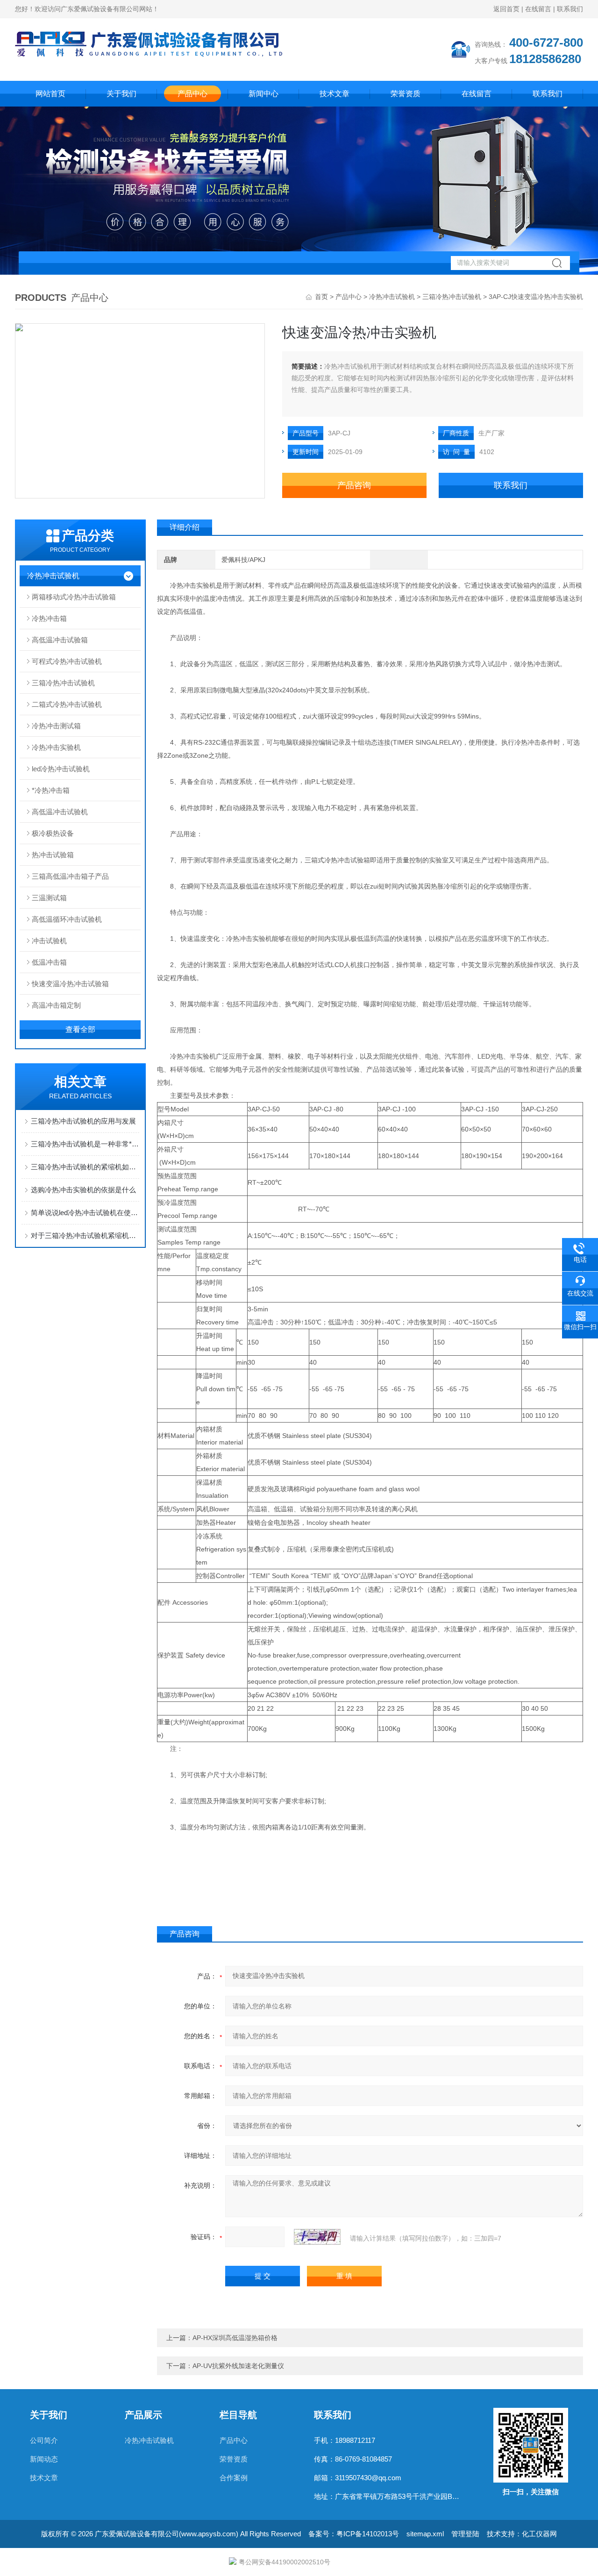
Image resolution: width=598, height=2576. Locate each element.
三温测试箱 (49, 898)
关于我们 (121, 94)
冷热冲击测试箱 (56, 726)
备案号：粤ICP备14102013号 (354, 2534)
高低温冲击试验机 (60, 812)
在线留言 (538, 9)
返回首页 (506, 9)
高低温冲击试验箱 (60, 640)
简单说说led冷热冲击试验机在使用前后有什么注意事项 (85, 1213)
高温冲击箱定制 (56, 1005)
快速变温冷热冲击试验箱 (70, 984)
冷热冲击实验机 (56, 747)
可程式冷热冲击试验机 (67, 661)
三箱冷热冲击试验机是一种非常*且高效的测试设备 (85, 1144)
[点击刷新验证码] (317, 2237)
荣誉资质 (406, 94)
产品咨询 (354, 485)
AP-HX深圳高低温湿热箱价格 (235, 2338)
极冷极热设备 (53, 833)
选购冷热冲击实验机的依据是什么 (83, 1190)
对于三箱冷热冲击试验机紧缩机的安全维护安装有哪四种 (85, 1235)
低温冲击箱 (49, 962)
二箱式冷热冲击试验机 (67, 704)
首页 (321, 297)
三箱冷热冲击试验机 (452, 297)
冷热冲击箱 (49, 618)
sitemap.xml (425, 2534)
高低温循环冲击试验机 (67, 919)
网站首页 (50, 94)
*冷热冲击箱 (51, 790)
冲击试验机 (49, 941)
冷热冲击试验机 (392, 297)
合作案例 (234, 2478)
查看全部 (80, 1029)
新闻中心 (263, 94)
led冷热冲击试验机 (61, 769)
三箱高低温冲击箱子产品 (70, 876)
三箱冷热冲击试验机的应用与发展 (83, 1121)
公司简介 (44, 2440)
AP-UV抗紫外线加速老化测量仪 (238, 2366)
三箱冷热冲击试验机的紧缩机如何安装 (85, 1167)
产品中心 (192, 94)
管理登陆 (465, 2534)
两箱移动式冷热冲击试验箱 (74, 597)
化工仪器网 (539, 2534)
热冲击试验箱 (53, 855)
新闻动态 (44, 2459)
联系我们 (570, 9)
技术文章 (335, 94)
